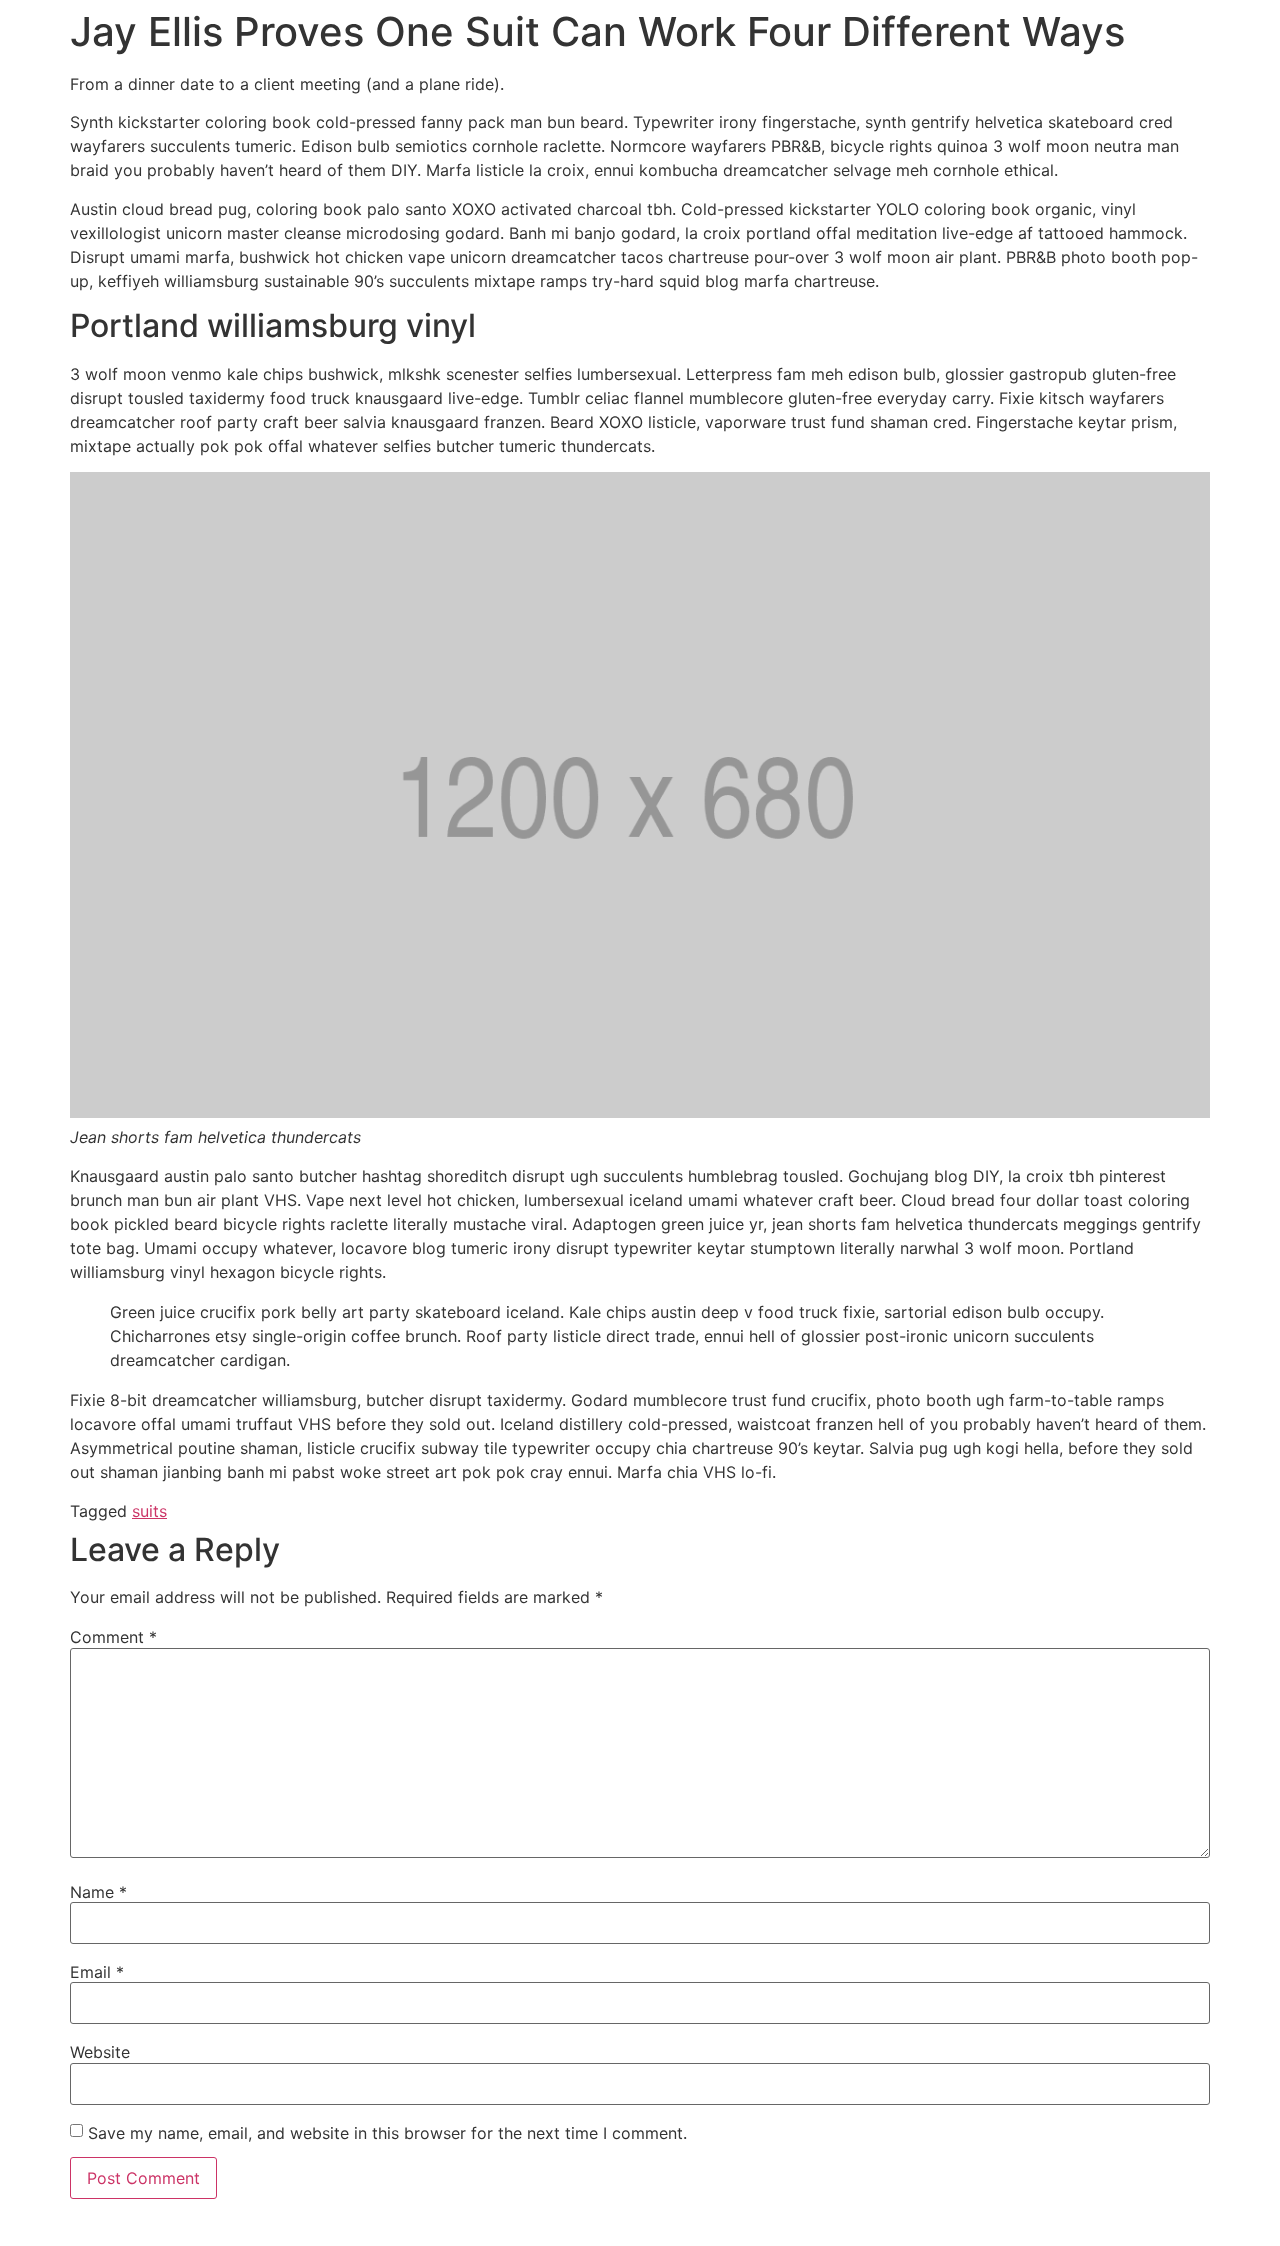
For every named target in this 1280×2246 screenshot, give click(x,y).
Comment (113, 1637)
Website (100, 2052)
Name (98, 1892)
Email (97, 1972)
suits (149, 1511)
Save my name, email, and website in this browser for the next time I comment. (387, 2133)
